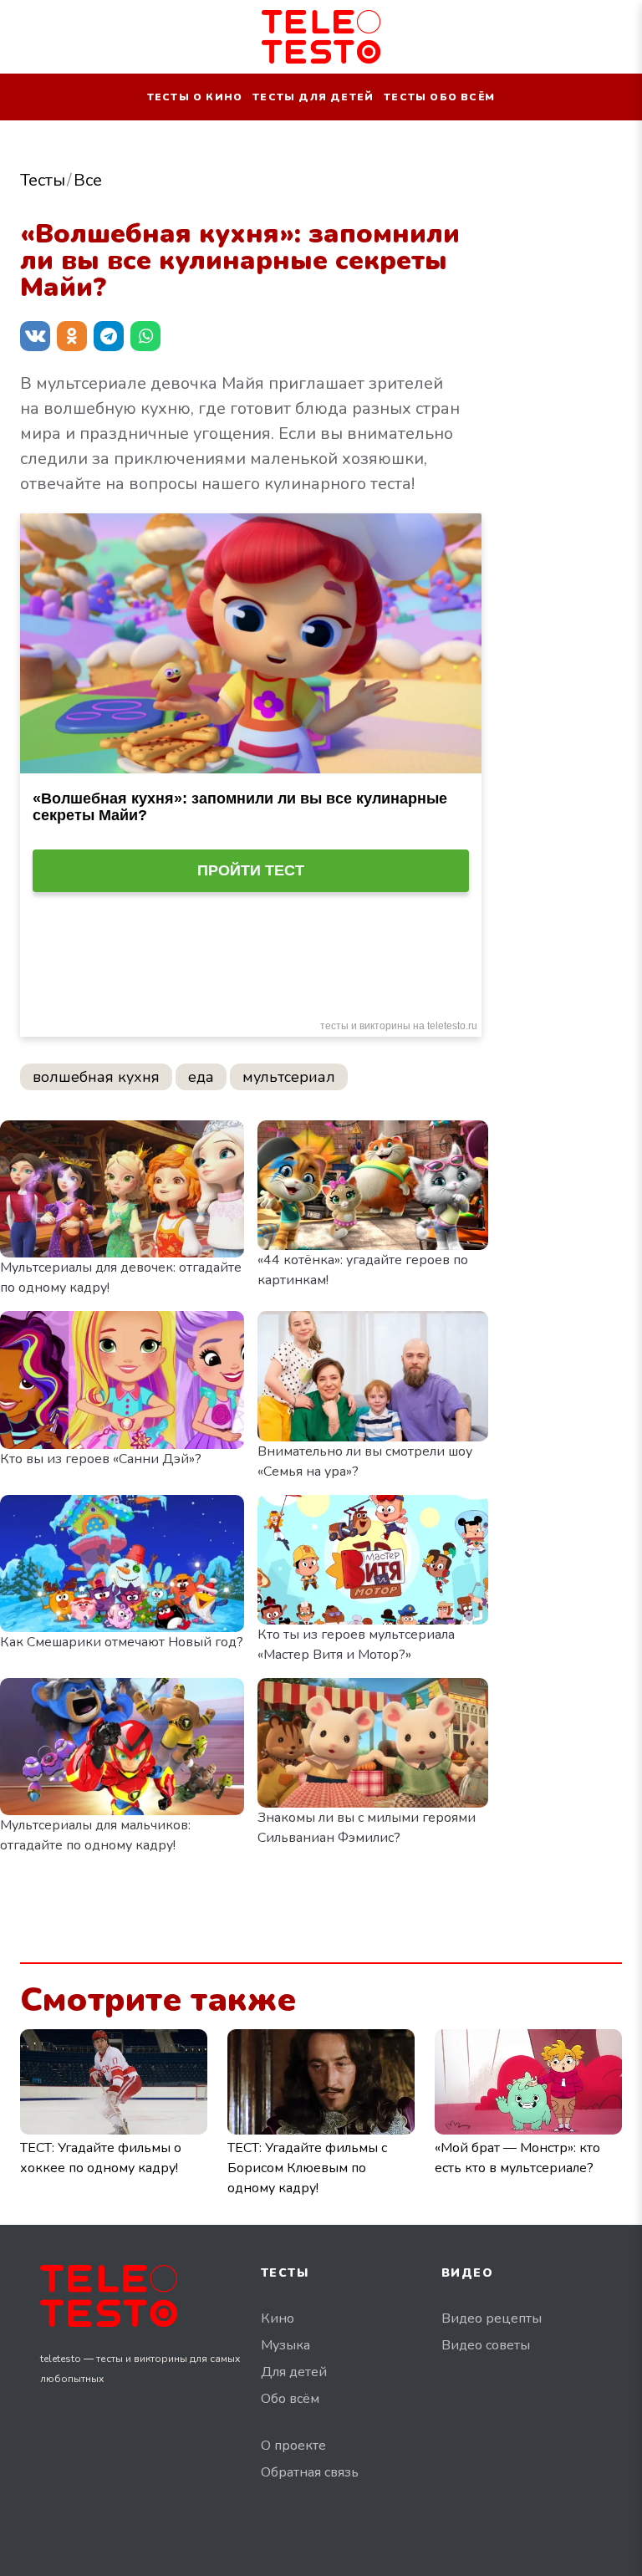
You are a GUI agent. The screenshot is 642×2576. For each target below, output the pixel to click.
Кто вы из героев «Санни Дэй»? (101, 1459)
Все (88, 180)
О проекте (293, 2446)
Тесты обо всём (439, 97)
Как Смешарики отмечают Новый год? (122, 1642)
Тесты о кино (195, 97)
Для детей (294, 2372)
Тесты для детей (313, 97)
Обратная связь (310, 2472)
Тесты (43, 180)
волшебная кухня (96, 1077)
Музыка (285, 2345)
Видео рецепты (492, 2318)
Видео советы (486, 2345)
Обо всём (290, 2399)
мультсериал (289, 1077)
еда (201, 1077)
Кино (278, 2318)
